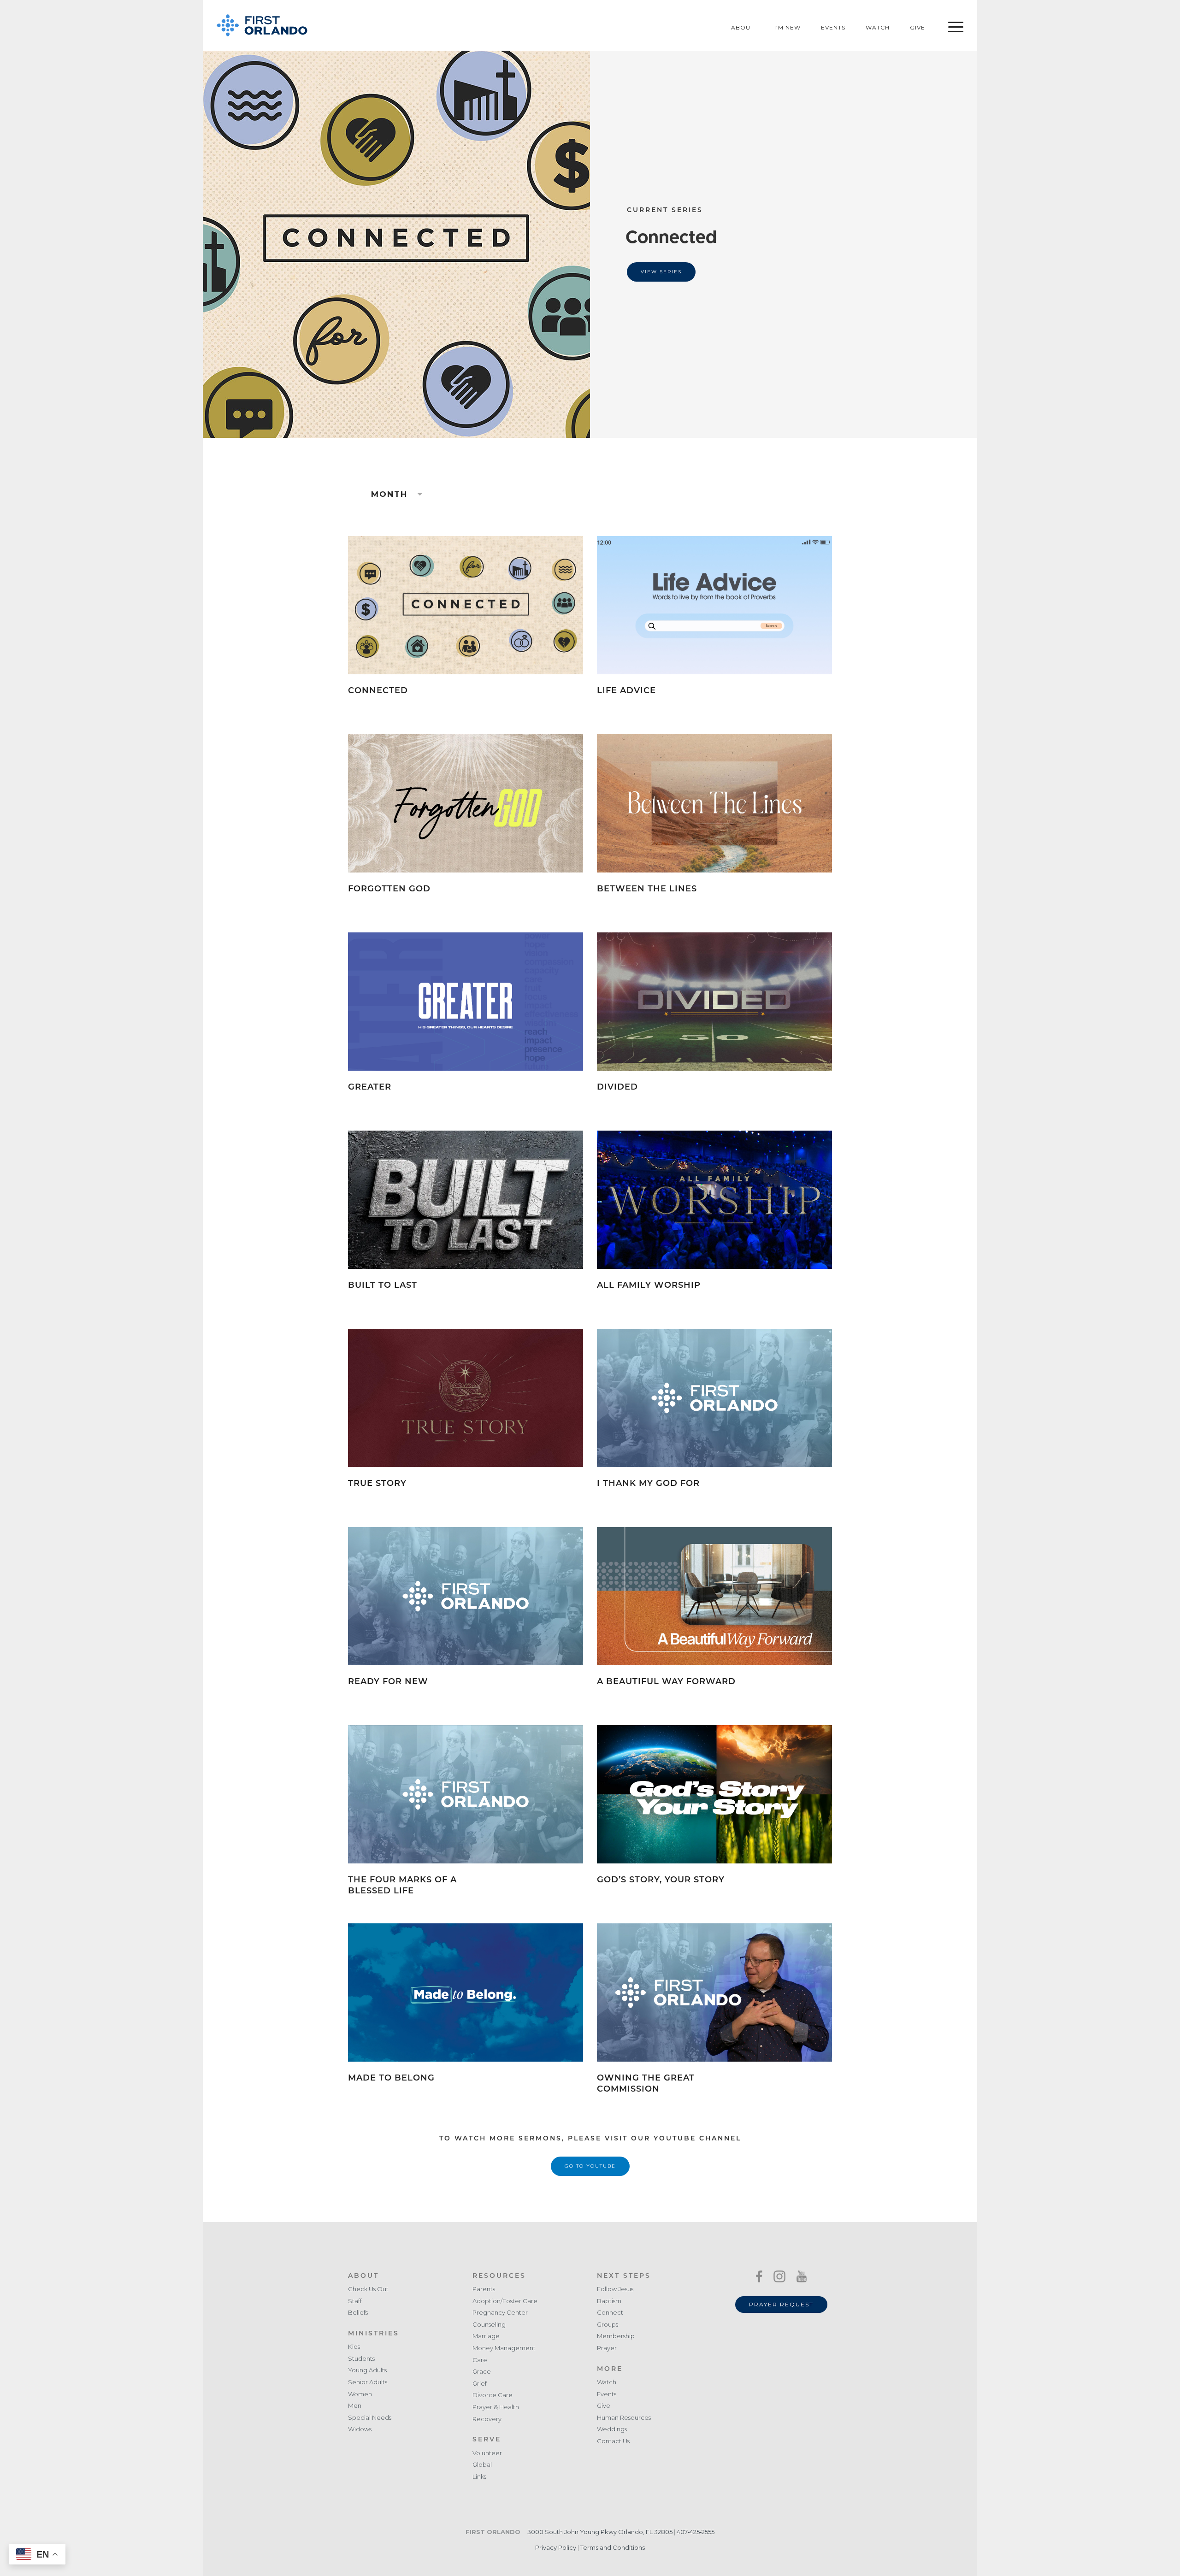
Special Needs (370, 2418)
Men (355, 2406)
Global (482, 2465)
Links (479, 2477)
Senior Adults (368, 2382)
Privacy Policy (556, 2547)
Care (480, 2360)
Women (360, 2394)
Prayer (607, 2348)
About (743, 27)
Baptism (609, 2301)
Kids (354, 2347)
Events (833, 27)
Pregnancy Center (500, 2313)
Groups (608, 2325)
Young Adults (367, 2370)
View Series (661, 272)
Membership (616, 2336)
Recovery (487, 2419)
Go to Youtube (590, 2166)
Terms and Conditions (613, 2547)
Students (361, 2359)
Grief (480, 2384)
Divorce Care (493, 2395)
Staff (355, 2301)
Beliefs (358, 2313)
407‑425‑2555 (696, 2532)
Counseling (489, 2325)
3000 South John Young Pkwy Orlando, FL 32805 (600, 2532)
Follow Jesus (615, 2289)
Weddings (612, 2429)
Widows (360, 2429)
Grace (482, 2372)
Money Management (504, 2348)
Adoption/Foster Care (505, 2301)
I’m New (788, 27)
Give (917, 27)
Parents (484, 2289)
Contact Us (613, 2441)
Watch (878, 27)
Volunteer (487, 2453)
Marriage (486, 2336)
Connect (610, 2313)
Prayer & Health (496, 2407)
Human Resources (624, 2418)
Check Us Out (368, 2289)
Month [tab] (391, 494)
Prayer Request (781, 2304)
